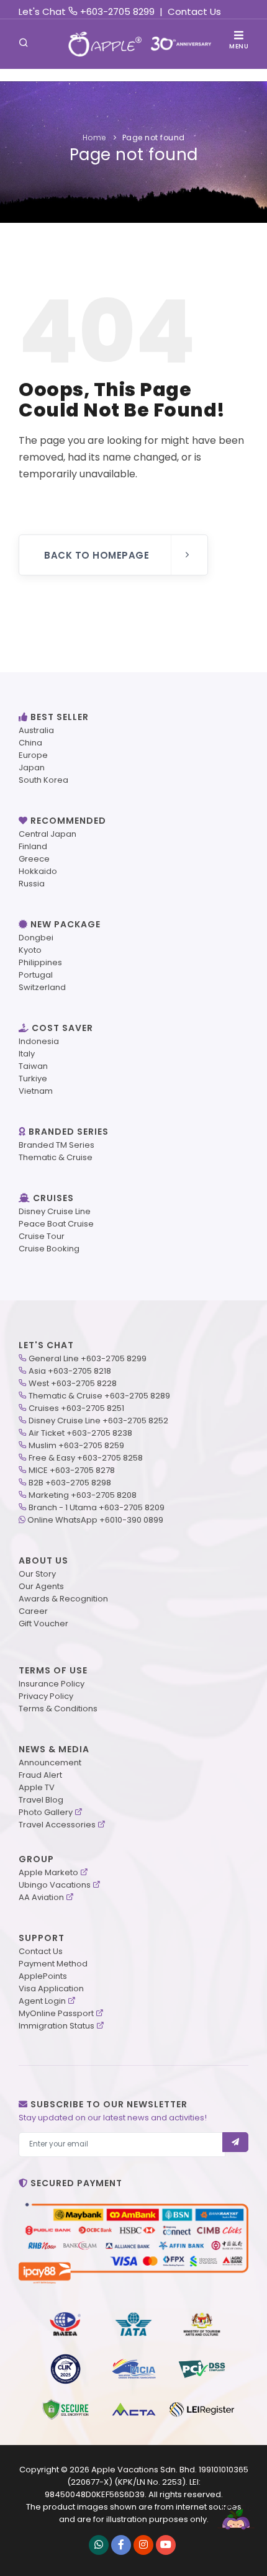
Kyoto (30, 950)
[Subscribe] (236, 2142)
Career (33, 1611)
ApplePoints (43, 1976)
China (30, 743)
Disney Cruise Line (55, 1211)
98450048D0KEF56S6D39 (95, 2494)
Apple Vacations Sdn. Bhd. (144, 2470)
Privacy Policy (46, 1696)
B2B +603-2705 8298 (70, 1483)
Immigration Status (57, 2026)
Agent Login (42, 2001)
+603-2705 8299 (117, 11)
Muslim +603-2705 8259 (76, 1445)
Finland (33, 846)
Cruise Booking (49, 1249)
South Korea (43, 780)
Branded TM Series (57, 1145)
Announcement (50, 1763)
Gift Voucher (43, 1624)
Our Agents (41, 1586)
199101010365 (224, 2470)
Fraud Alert (40, 1775)
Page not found (154, 137)
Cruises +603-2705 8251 (76, 1408)
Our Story (37, 1574)
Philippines (40, 962)
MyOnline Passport (56, 2013)
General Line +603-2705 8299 (88, 1358)
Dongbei (36, 938)
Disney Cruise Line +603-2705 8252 (98, 1421)
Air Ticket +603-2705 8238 (80, 1433)
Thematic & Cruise (56, 1157)
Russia (32, 884)
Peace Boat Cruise (56, 1224)
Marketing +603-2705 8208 (83, 1495)
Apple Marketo (48, 1872)
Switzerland (42, 987)
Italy (27, 1054)
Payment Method (53, 1964)
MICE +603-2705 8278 (72, 1470)
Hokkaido (38, 871)
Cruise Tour (42, 1236)
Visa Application (51, 1988)
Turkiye (33, 1079)
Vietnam (36, 1091)
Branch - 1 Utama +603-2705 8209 (97, 1507)
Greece (34, 859)
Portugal (36, 975)
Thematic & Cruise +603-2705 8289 (99, 1396)
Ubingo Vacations (55, 1885)
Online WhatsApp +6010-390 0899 (95, 1520)
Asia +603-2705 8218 (70, 1371)
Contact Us (194, 11)
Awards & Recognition (63, 1599)
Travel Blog (41, 1800)
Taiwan (33, 1066)
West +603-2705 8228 (73, 1383)
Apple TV (37, 1787)
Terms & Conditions (58, 1709)
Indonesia (39, 1041)
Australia (36, 730)
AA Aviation (41, 1897)
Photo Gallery (46, 1812)
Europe (33, 755)
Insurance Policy (52, 1684)
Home (94, 137)
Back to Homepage (97, 555)
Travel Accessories (57, 1825)
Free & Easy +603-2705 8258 (86, 1458)
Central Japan (48, 834)
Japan (32, 768)
